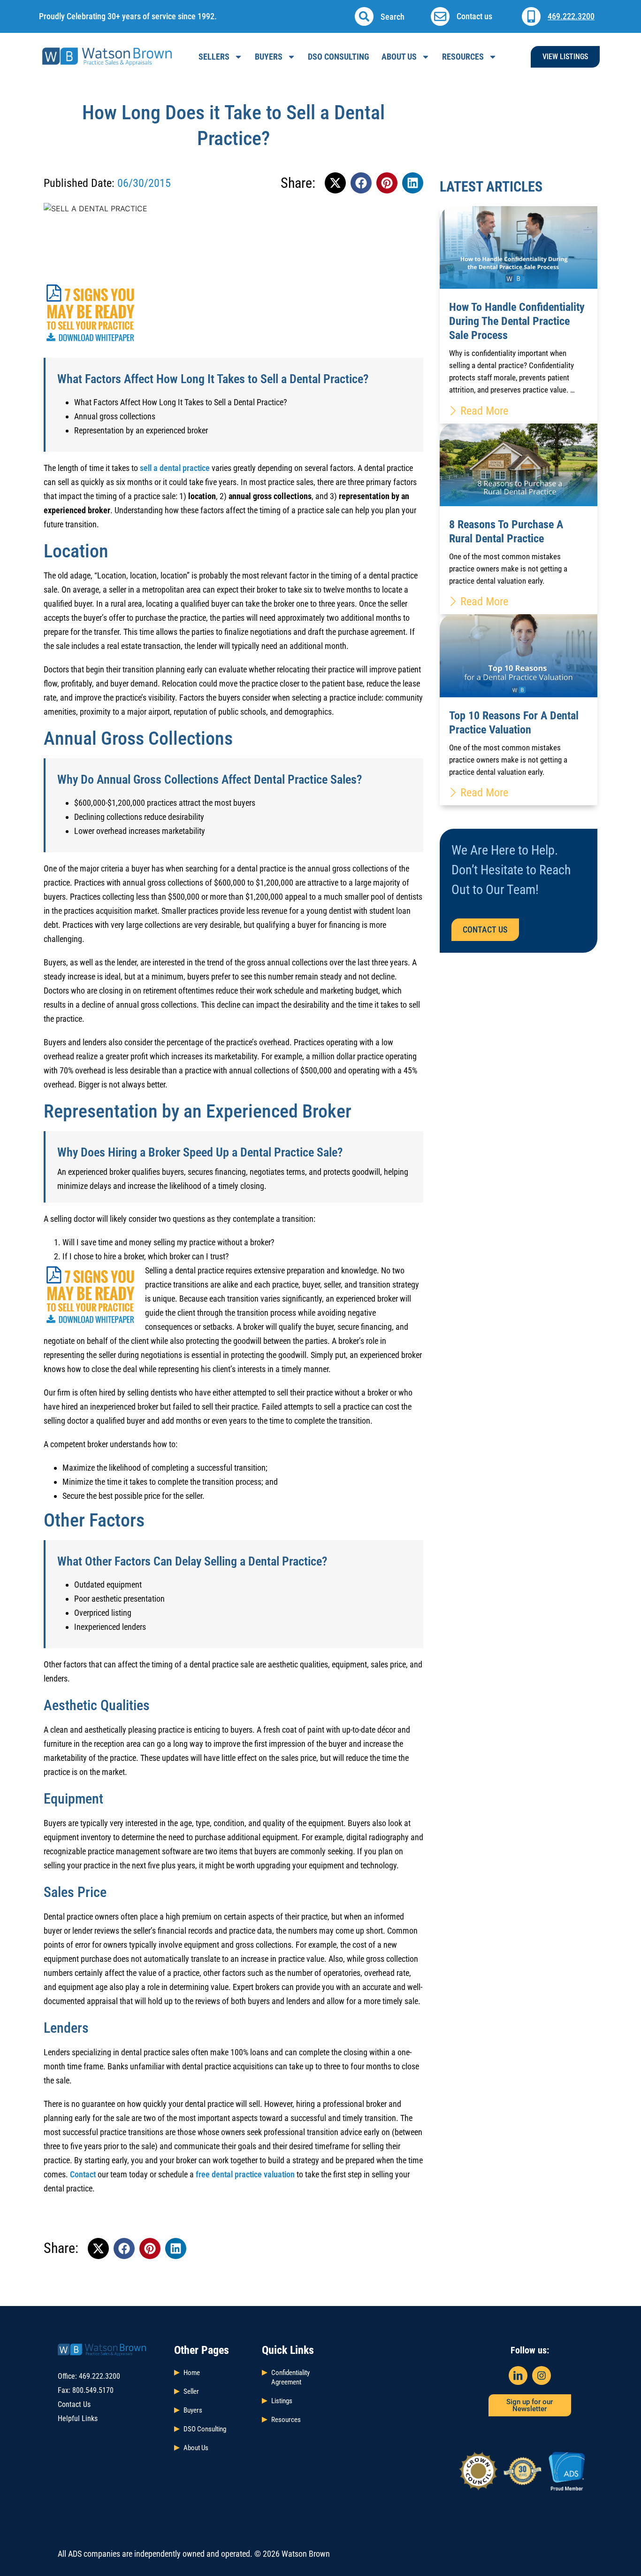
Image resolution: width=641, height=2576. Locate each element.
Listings (282, 2401)
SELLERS (214, 57)
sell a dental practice (175, 468)
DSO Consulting (205, 2429)
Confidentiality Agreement (290, 2377)
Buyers (193, 2410)
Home (192, 2373)
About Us (399, 57)
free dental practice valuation (245, 2174)
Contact (83, 2174)
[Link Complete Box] (519, 315)
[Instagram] (542, 2375)
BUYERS (269, 57)
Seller (191, 2391)
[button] (364, 16)
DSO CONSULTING (339, 57)
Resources (463, 57)
